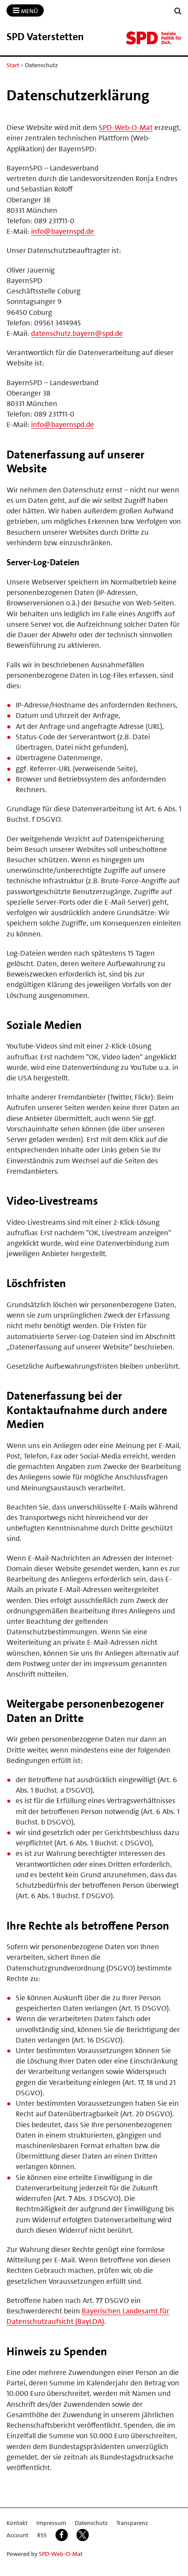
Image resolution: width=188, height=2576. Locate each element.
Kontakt (17, 2523)
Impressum (51, 2523)
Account (17, 2535)
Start (13, 65)
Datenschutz (91, 2523)
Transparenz (132, 2523)
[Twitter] (83, 2535)
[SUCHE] (178, 11)
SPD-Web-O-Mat (126, 127)
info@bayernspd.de (63, 231)
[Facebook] (62, 2535)
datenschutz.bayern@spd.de (77, 333)
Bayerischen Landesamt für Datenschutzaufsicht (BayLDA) (88, 2316)
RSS (42, 2535)
